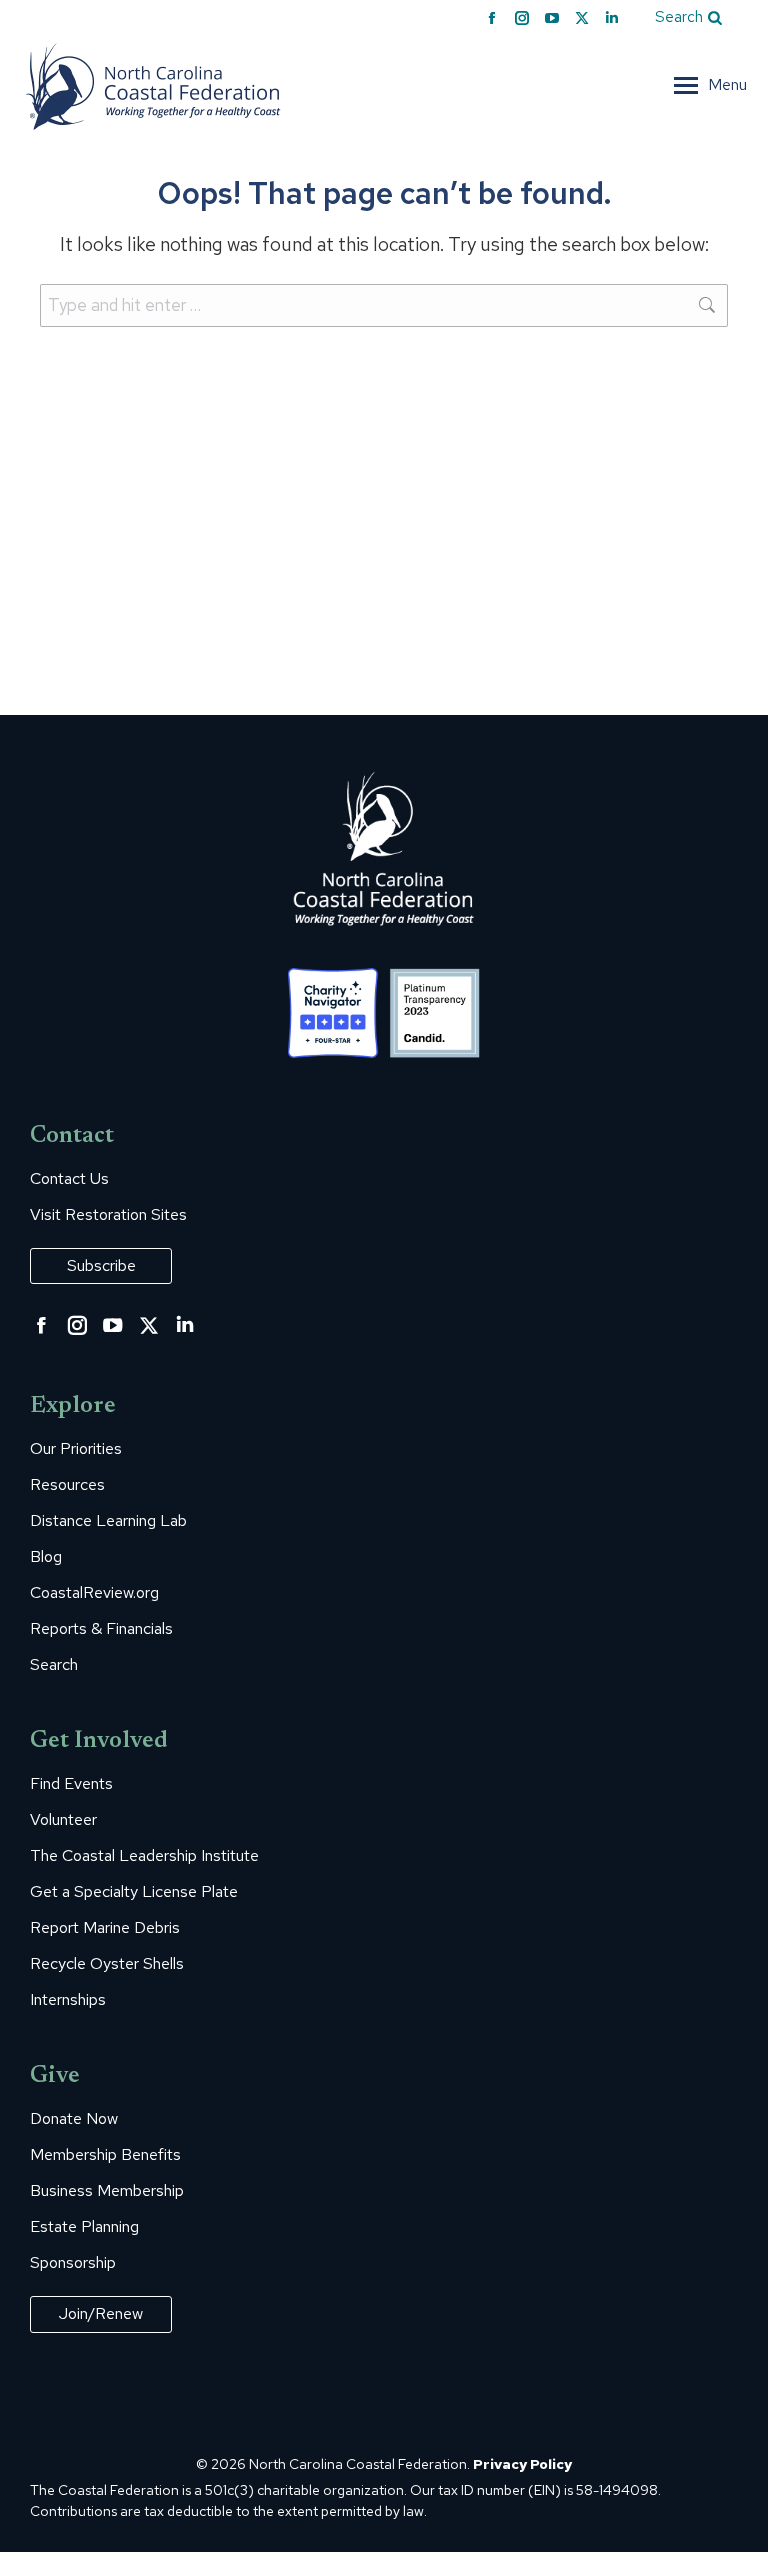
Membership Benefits (105, 2155)
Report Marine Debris (105, 1928)
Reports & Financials (101, 1629)
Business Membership (107, 2191)
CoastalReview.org (94, 1593)
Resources (67, 1485)
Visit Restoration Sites (108, 1215)
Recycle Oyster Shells (107, 1964)
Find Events (71, 1784)
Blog (46, 1557)
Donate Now (74, 2119)
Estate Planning (84, 2227)
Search (54, 1665)
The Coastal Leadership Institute (144, 1856)
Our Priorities (76, 1449)
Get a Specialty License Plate (134, 1892)
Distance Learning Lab (108, 1521)
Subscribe (101, 1265)
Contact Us (69, 1179)
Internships (68, 2000)
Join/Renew (101, 2313)
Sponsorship (73, 2263)
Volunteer (63, 1820)
